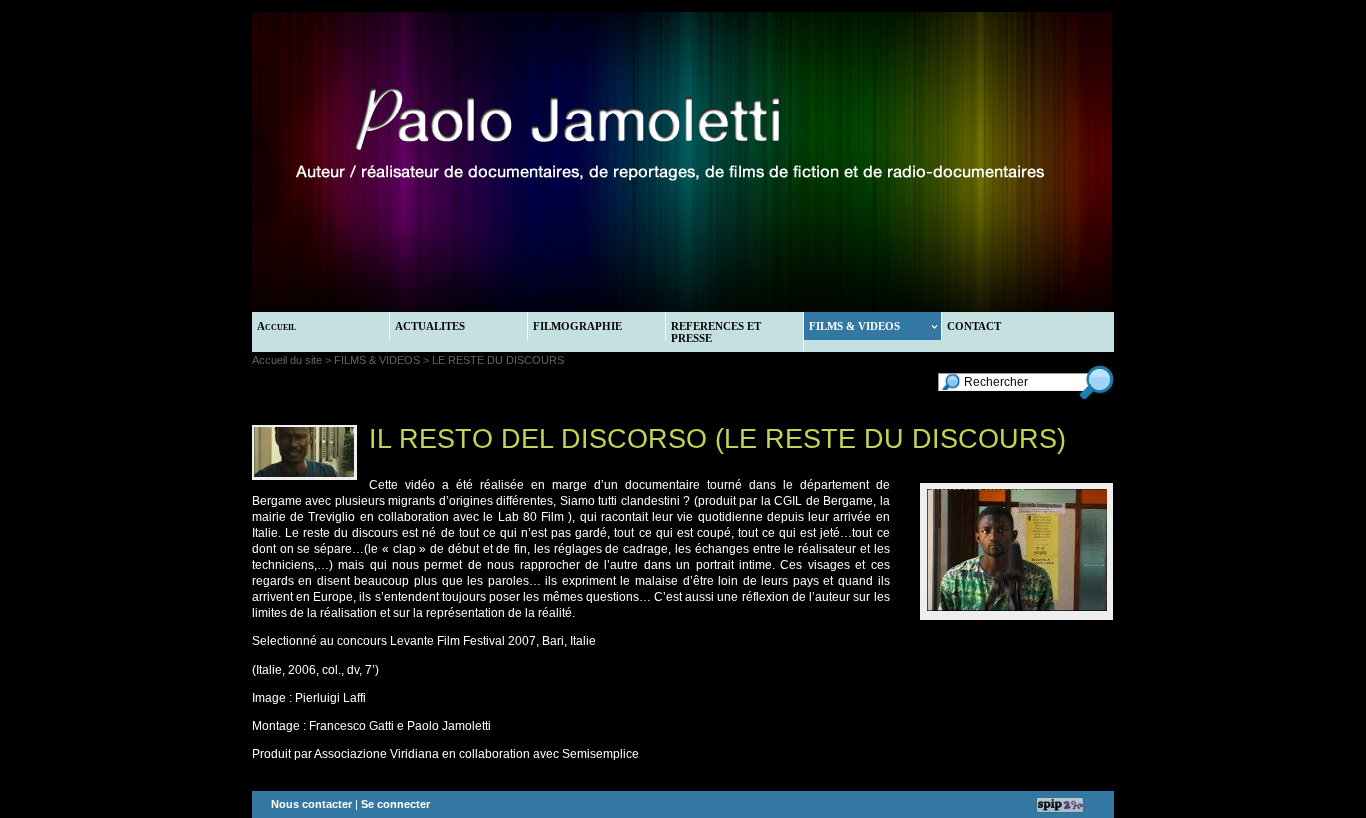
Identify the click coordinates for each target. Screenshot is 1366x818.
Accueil (276, 326)
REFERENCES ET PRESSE (716, 332)
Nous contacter (311, 804)
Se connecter (395, 804)
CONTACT (974, 326)
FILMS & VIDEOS (854, 326)
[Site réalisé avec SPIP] (1060, 804)
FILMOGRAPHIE (577, 326)
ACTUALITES (430, 326)
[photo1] (1017, 607)
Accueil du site (287, 360)
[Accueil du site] (553, 162)
